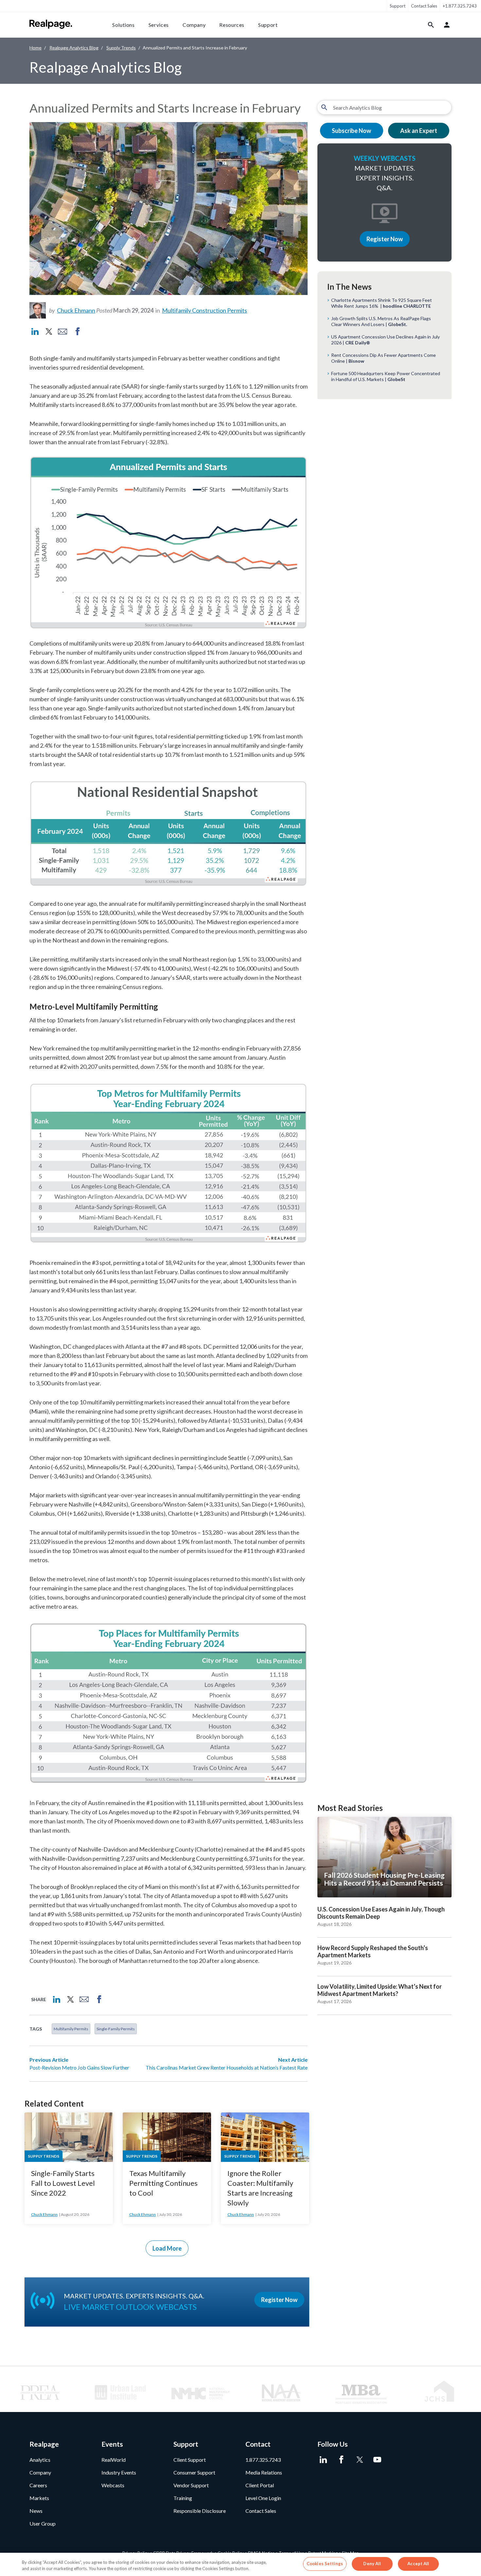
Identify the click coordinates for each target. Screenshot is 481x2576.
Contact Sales (424, 6)
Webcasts (113, 2485)
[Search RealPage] (431, 25)
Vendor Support (191, 2485)
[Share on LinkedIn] (35, 332)
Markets (39, 2498)
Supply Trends (121, 48)
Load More (167, 2248)
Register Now (385, 239)
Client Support (190, 2460)
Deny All (372, 2564)
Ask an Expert (419, 131)
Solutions (124, 25)
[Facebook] (341, 2460)
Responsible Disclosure (200, 2511)
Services (159, 25)
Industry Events (119, 2472)
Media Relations (264, 2472)
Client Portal (260, 2485)
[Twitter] (359, 2460)
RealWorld (114, 2460)
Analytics (40, 2460)
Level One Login (263, 2498)
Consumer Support (194, 2472)
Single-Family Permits (116, 2029)
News (36, 2511)
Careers (38, 2485)
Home (36, 48)
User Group (43, 2523)
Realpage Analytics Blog (74, 48)
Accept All (418, 2564)
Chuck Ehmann (76, 310)
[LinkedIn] (323, 2460)
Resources (232, 25)
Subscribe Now (351, 131)
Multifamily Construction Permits (205, 310)
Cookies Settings (325, 2564)
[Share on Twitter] (48, 332)
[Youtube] (377, 2460)
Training (183, 2498)
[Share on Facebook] (78, 332)
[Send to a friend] (62, 332)
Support (398, 6)
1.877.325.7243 (263, 2460)
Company (194, 25)
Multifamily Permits (71, 2029)
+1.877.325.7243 (460, 6)
